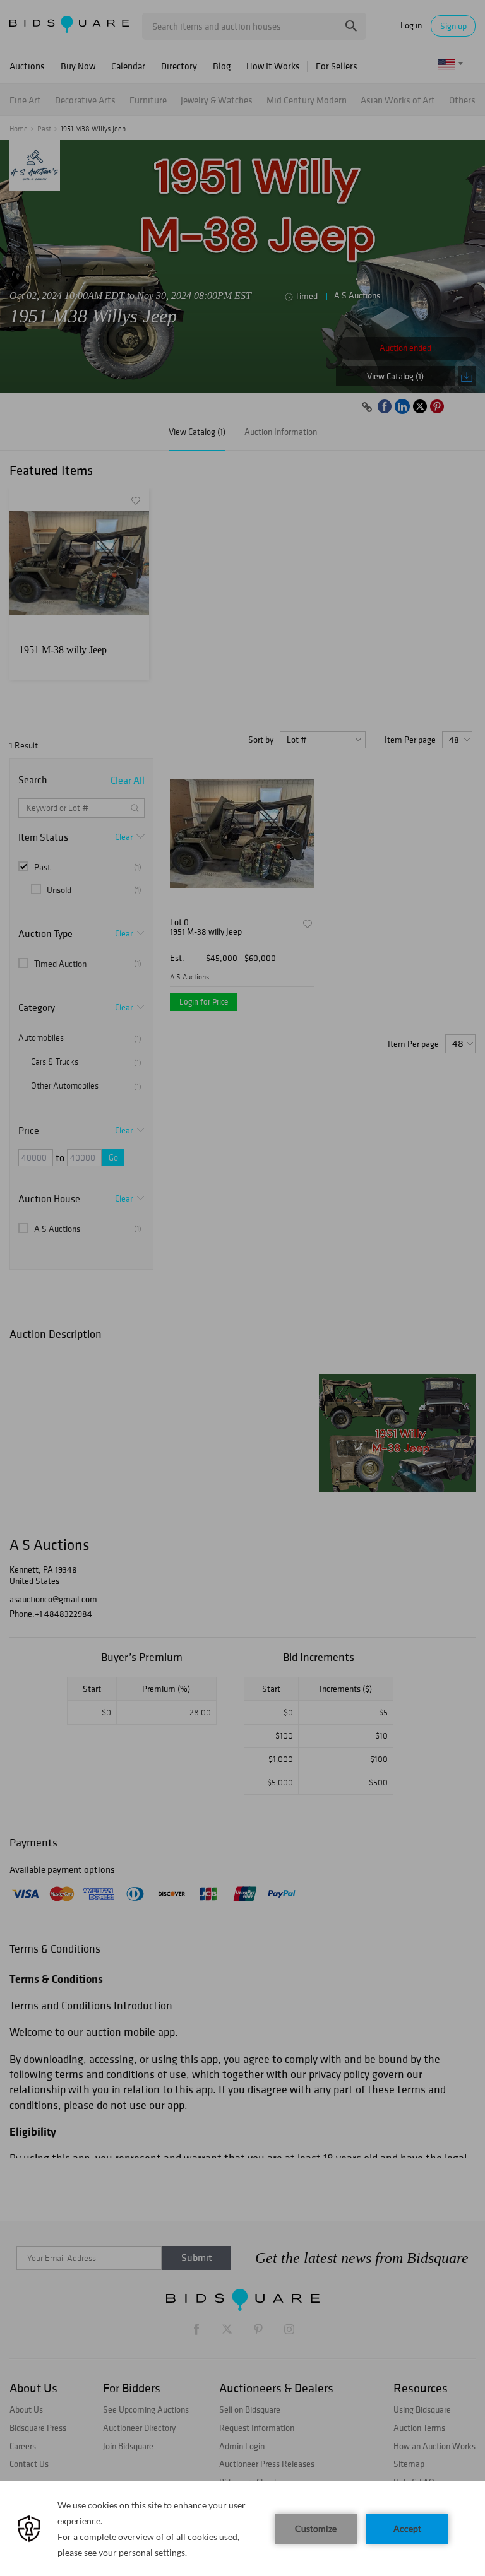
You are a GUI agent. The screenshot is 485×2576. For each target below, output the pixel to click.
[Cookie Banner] (242, 2529)
